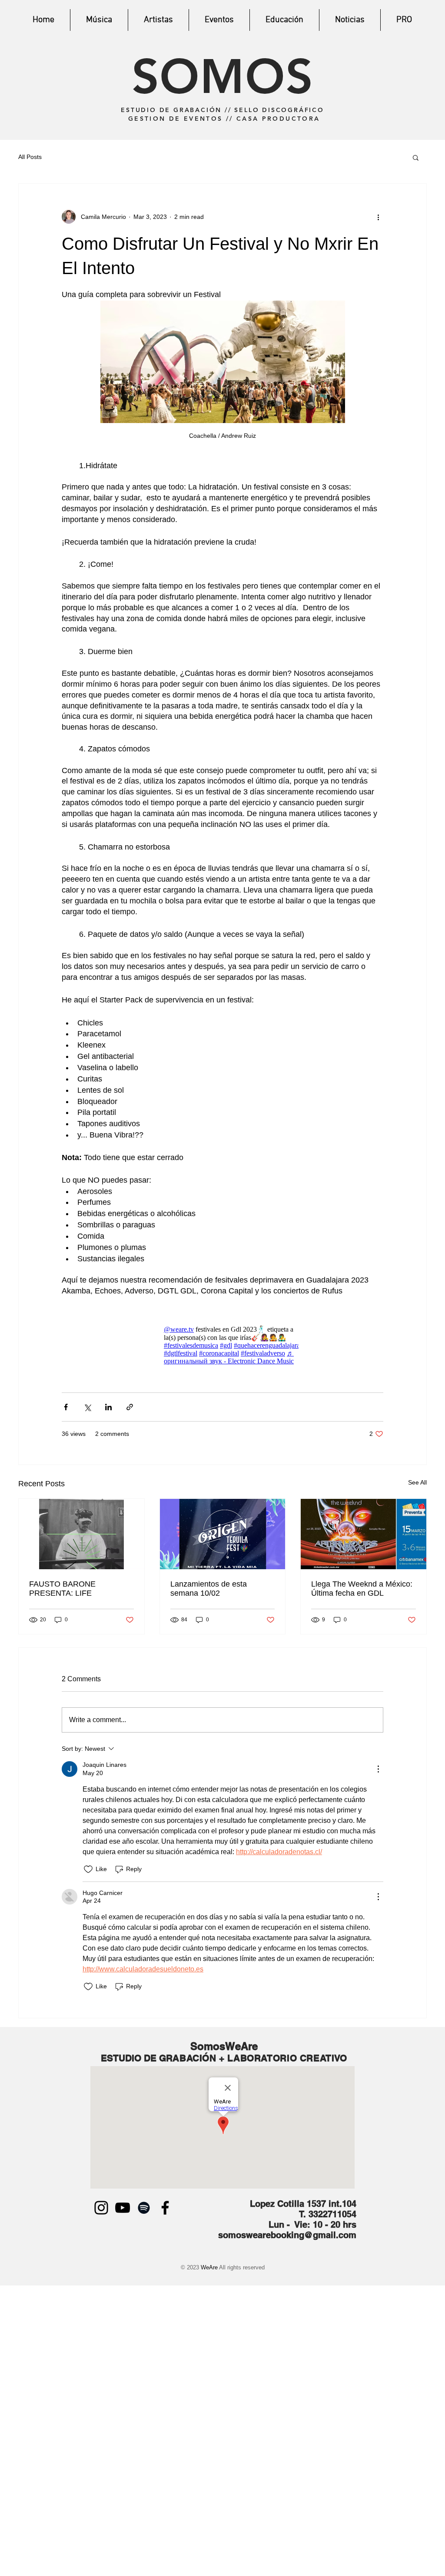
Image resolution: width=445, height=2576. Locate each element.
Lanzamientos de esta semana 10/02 (209, 1589)
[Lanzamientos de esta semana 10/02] (223, 1534)
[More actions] (378, 217)
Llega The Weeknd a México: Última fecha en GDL (362, 1589)
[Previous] (27, 70)
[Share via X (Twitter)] (87, 1407)
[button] (416, 157)
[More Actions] (378, 1769)
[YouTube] (123, 2208)
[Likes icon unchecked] (88, 1869)
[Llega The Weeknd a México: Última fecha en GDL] (364, 1534)
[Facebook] (165, 2208)
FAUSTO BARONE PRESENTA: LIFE (62, 1589)
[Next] (418, 70)
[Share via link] (130, 1407)
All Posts (30, 157)
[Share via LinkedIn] (108, 1407)
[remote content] (222, 1345)
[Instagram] (101, 2208)
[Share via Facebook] (66, 1407)
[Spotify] (144, 2208)
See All (417, 1482)
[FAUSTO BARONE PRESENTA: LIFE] (81, 1534)
